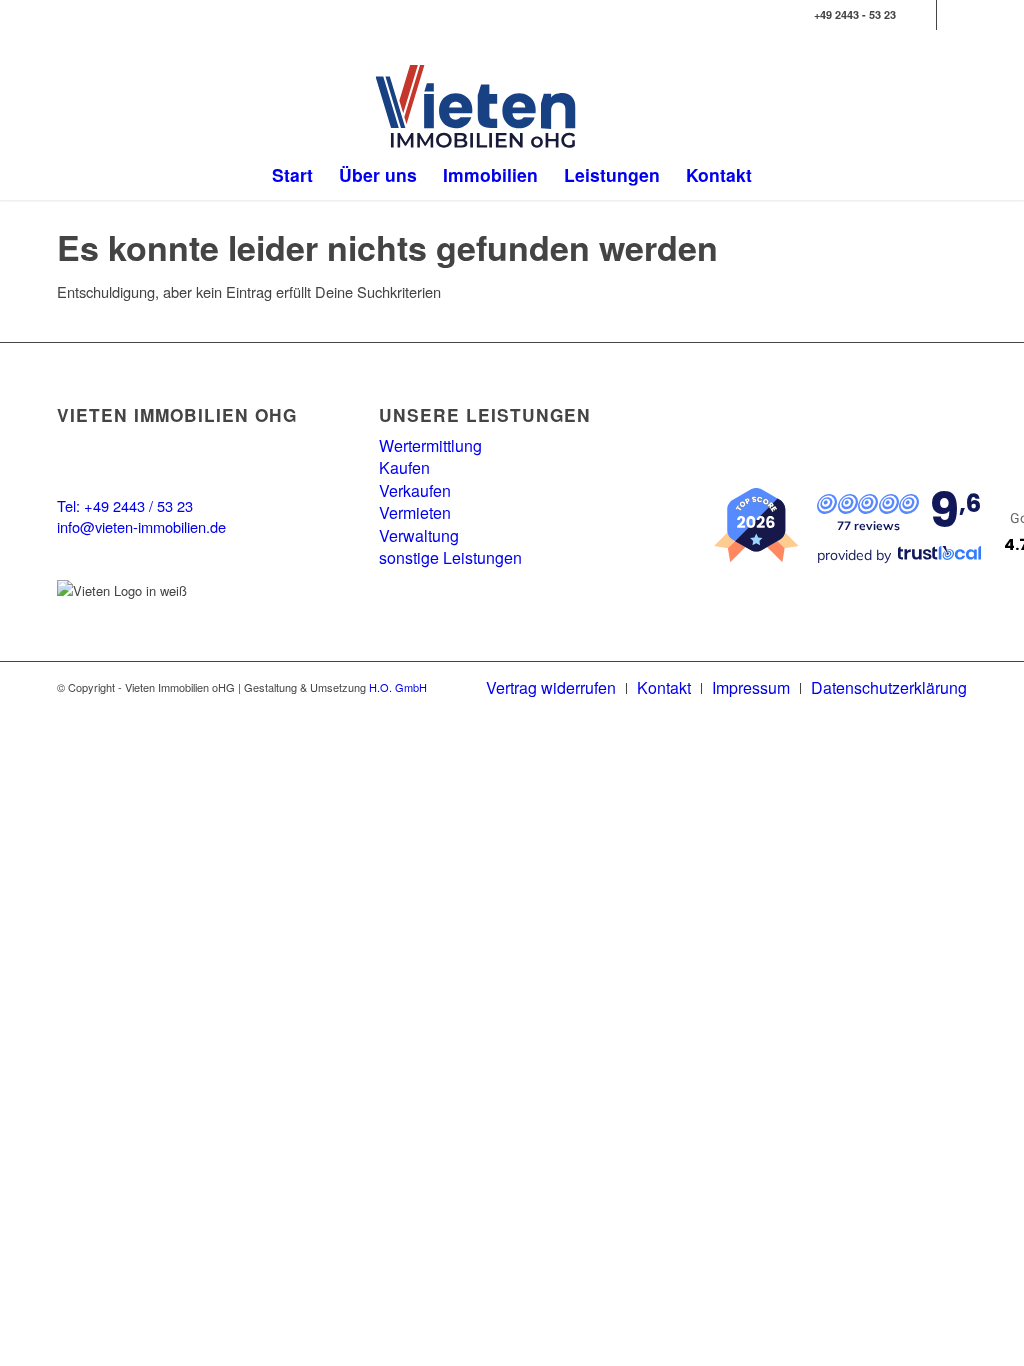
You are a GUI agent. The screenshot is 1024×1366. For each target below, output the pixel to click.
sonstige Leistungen (450, 557)
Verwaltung (419, 535)
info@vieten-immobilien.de (141, 526)
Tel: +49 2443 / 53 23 (125, 505)
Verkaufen (415, 490)
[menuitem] (292, 175)
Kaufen (404, 467)
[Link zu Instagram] (952, 15)
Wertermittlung (430, 445)
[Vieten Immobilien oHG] (512, 106)
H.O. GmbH (398, 687)
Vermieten (415, 512)
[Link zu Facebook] (921, 15)
